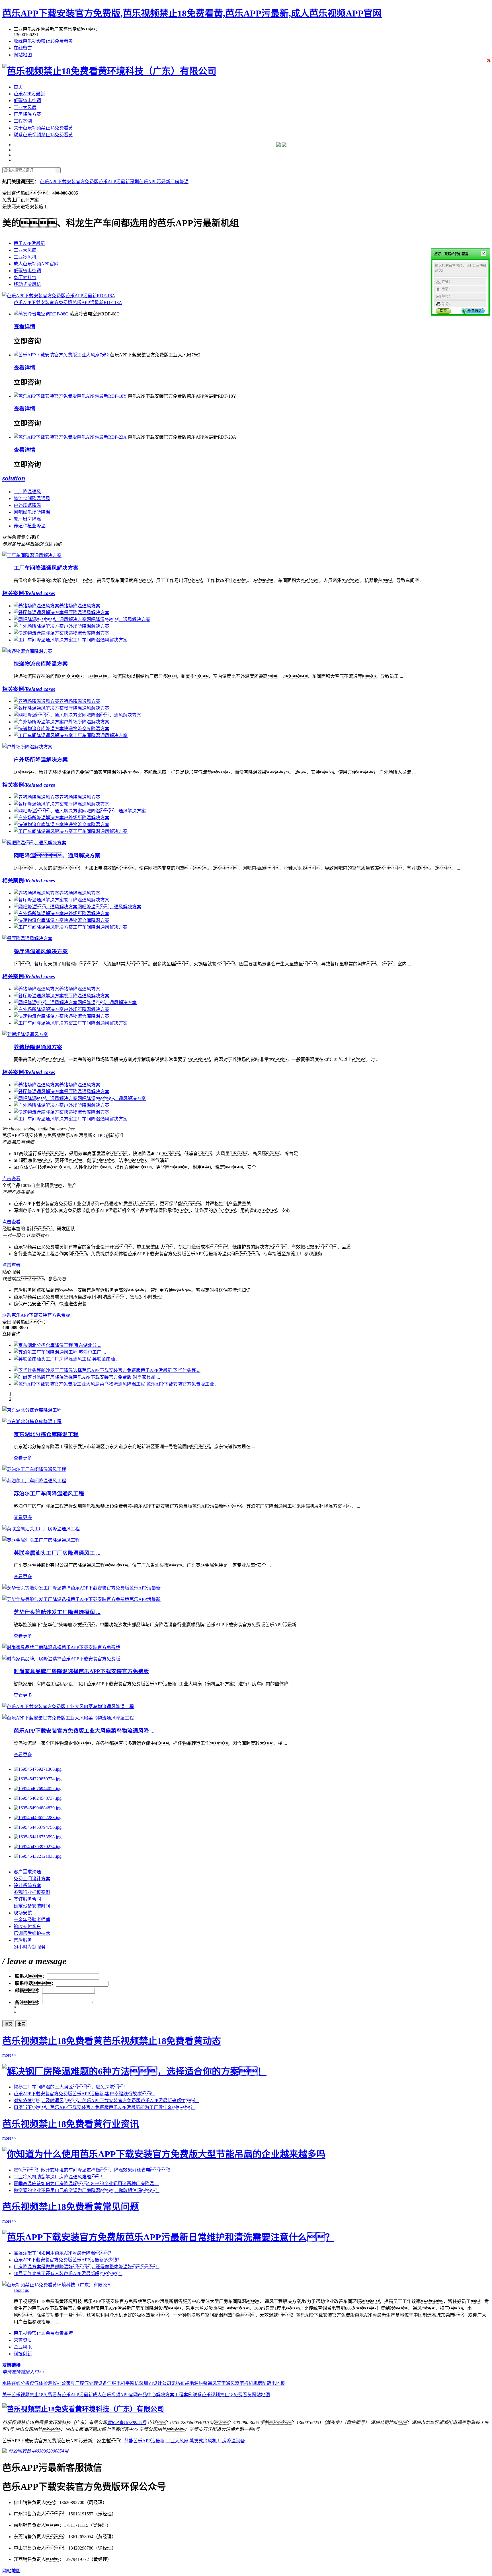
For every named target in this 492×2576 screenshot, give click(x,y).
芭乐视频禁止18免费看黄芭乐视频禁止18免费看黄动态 (112, 2041)
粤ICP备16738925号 (127, 2423)
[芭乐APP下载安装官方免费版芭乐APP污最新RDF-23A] (71, 437)
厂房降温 (179, 182)
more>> (9, 2055)
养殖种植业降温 (30, 526)
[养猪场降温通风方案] (25, 1034)
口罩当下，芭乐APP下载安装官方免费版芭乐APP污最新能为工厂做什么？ (104, 2107)
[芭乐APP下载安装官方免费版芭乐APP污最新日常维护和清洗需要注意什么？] (168, 2237)
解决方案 (165, 2395)
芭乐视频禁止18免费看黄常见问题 (71, 2207)
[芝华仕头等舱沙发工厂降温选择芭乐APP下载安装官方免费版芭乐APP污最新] (81, 1588)
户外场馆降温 (27, 505)
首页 (18, 87)
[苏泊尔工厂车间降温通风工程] (34, 1469)
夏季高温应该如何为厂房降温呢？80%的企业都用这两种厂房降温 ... (86, 2184)
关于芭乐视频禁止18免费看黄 (43, 128)
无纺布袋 (180, 2383)
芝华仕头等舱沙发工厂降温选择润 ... (57, 1612)
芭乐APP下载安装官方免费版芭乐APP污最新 (85, 182)
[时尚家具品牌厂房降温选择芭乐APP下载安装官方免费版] (61, 1647)
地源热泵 (198, 2383)
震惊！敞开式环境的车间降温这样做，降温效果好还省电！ (93, 2170)
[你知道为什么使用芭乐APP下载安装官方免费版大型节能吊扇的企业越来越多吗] (164, 2154)
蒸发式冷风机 (203, 2441)
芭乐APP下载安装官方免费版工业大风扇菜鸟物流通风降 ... (84, 1731)
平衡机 (132, 2383)
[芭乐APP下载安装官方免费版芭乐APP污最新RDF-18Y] (71, 396)
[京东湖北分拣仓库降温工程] (32, 1410)
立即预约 (54, 544)
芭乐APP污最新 (29, 94)
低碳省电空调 (27, 101)
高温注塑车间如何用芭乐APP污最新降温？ (63, 2253)
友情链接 (11, 2365)
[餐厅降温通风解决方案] (27, 939)
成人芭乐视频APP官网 (36, 264)
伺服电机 (116, 2383)
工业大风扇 (25, 107)
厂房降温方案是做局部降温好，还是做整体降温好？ (87, 2267)
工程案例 (23, 121)
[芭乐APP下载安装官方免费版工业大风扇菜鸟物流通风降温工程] (68, 1707)
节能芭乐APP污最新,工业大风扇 (156, 2441)
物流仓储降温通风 (32, 499)
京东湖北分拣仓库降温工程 (46, 1434)
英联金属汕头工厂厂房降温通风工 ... (57, 1553)
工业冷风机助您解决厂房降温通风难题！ (59, 2177)
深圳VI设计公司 (155, 2383)
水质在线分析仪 (18, 2383)
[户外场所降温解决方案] (27, 747)
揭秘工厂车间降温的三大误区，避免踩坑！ (71, 2087)
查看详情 (24, 326)
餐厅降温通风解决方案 (41, 951)
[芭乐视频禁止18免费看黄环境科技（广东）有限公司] (109, 71)
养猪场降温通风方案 (38, 1047)
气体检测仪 (46, 2383)
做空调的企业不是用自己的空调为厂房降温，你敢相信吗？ (87, 2190)
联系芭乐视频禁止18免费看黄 (43, 135)
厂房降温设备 (231, 2441)
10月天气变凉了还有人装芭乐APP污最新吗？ (68, 2273)
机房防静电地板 (269, 2383)
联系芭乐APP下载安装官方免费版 (36, 1315)
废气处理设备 (93, 2383)
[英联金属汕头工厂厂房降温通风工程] (41, 1529)
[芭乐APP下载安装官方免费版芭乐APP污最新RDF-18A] (59, 296)
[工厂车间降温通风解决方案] (32, 555)
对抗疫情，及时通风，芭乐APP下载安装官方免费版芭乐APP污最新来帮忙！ (106, 2101)
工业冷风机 (25, 257)
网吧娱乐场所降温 (32, 512)
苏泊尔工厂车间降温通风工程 (49, 1494)
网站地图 (23, 55)
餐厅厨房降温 (27, 519)
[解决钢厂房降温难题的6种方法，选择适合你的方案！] (134, 2071)
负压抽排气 (25, 277)
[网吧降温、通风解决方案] (34, 843)
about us (21, 2290)
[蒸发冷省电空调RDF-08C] (42, 314)
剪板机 (246, 2383)
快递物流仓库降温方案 (41, 664)
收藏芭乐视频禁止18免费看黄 (43, 41)
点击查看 (11, 1179)
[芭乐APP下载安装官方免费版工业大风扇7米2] (62, 355)
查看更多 (23, 1458)
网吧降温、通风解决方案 (57, 855)
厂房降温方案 (27, 114)
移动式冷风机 (27, 284)
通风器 (233, 2383)
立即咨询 (27, 341)
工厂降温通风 (27, 492)
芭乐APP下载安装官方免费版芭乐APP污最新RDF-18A (68, 303)
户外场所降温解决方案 (41, 760)
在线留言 (23, 48)
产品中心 (147, 2395)
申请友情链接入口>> (24, 2372)
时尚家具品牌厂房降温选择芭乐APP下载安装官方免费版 (81, 1671)
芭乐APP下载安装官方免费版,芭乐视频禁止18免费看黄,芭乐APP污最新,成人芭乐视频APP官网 (192, 13)
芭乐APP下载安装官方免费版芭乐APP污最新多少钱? (66, 2260)
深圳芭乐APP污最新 (150, 182)
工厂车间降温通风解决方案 (46, 568)
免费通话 (475, 311)
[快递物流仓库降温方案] (27, 651)
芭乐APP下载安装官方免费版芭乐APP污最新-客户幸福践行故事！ (84, 2094)
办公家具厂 (68, 2383)
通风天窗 (217, 2383)
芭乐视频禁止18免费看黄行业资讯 (71, 2124)
